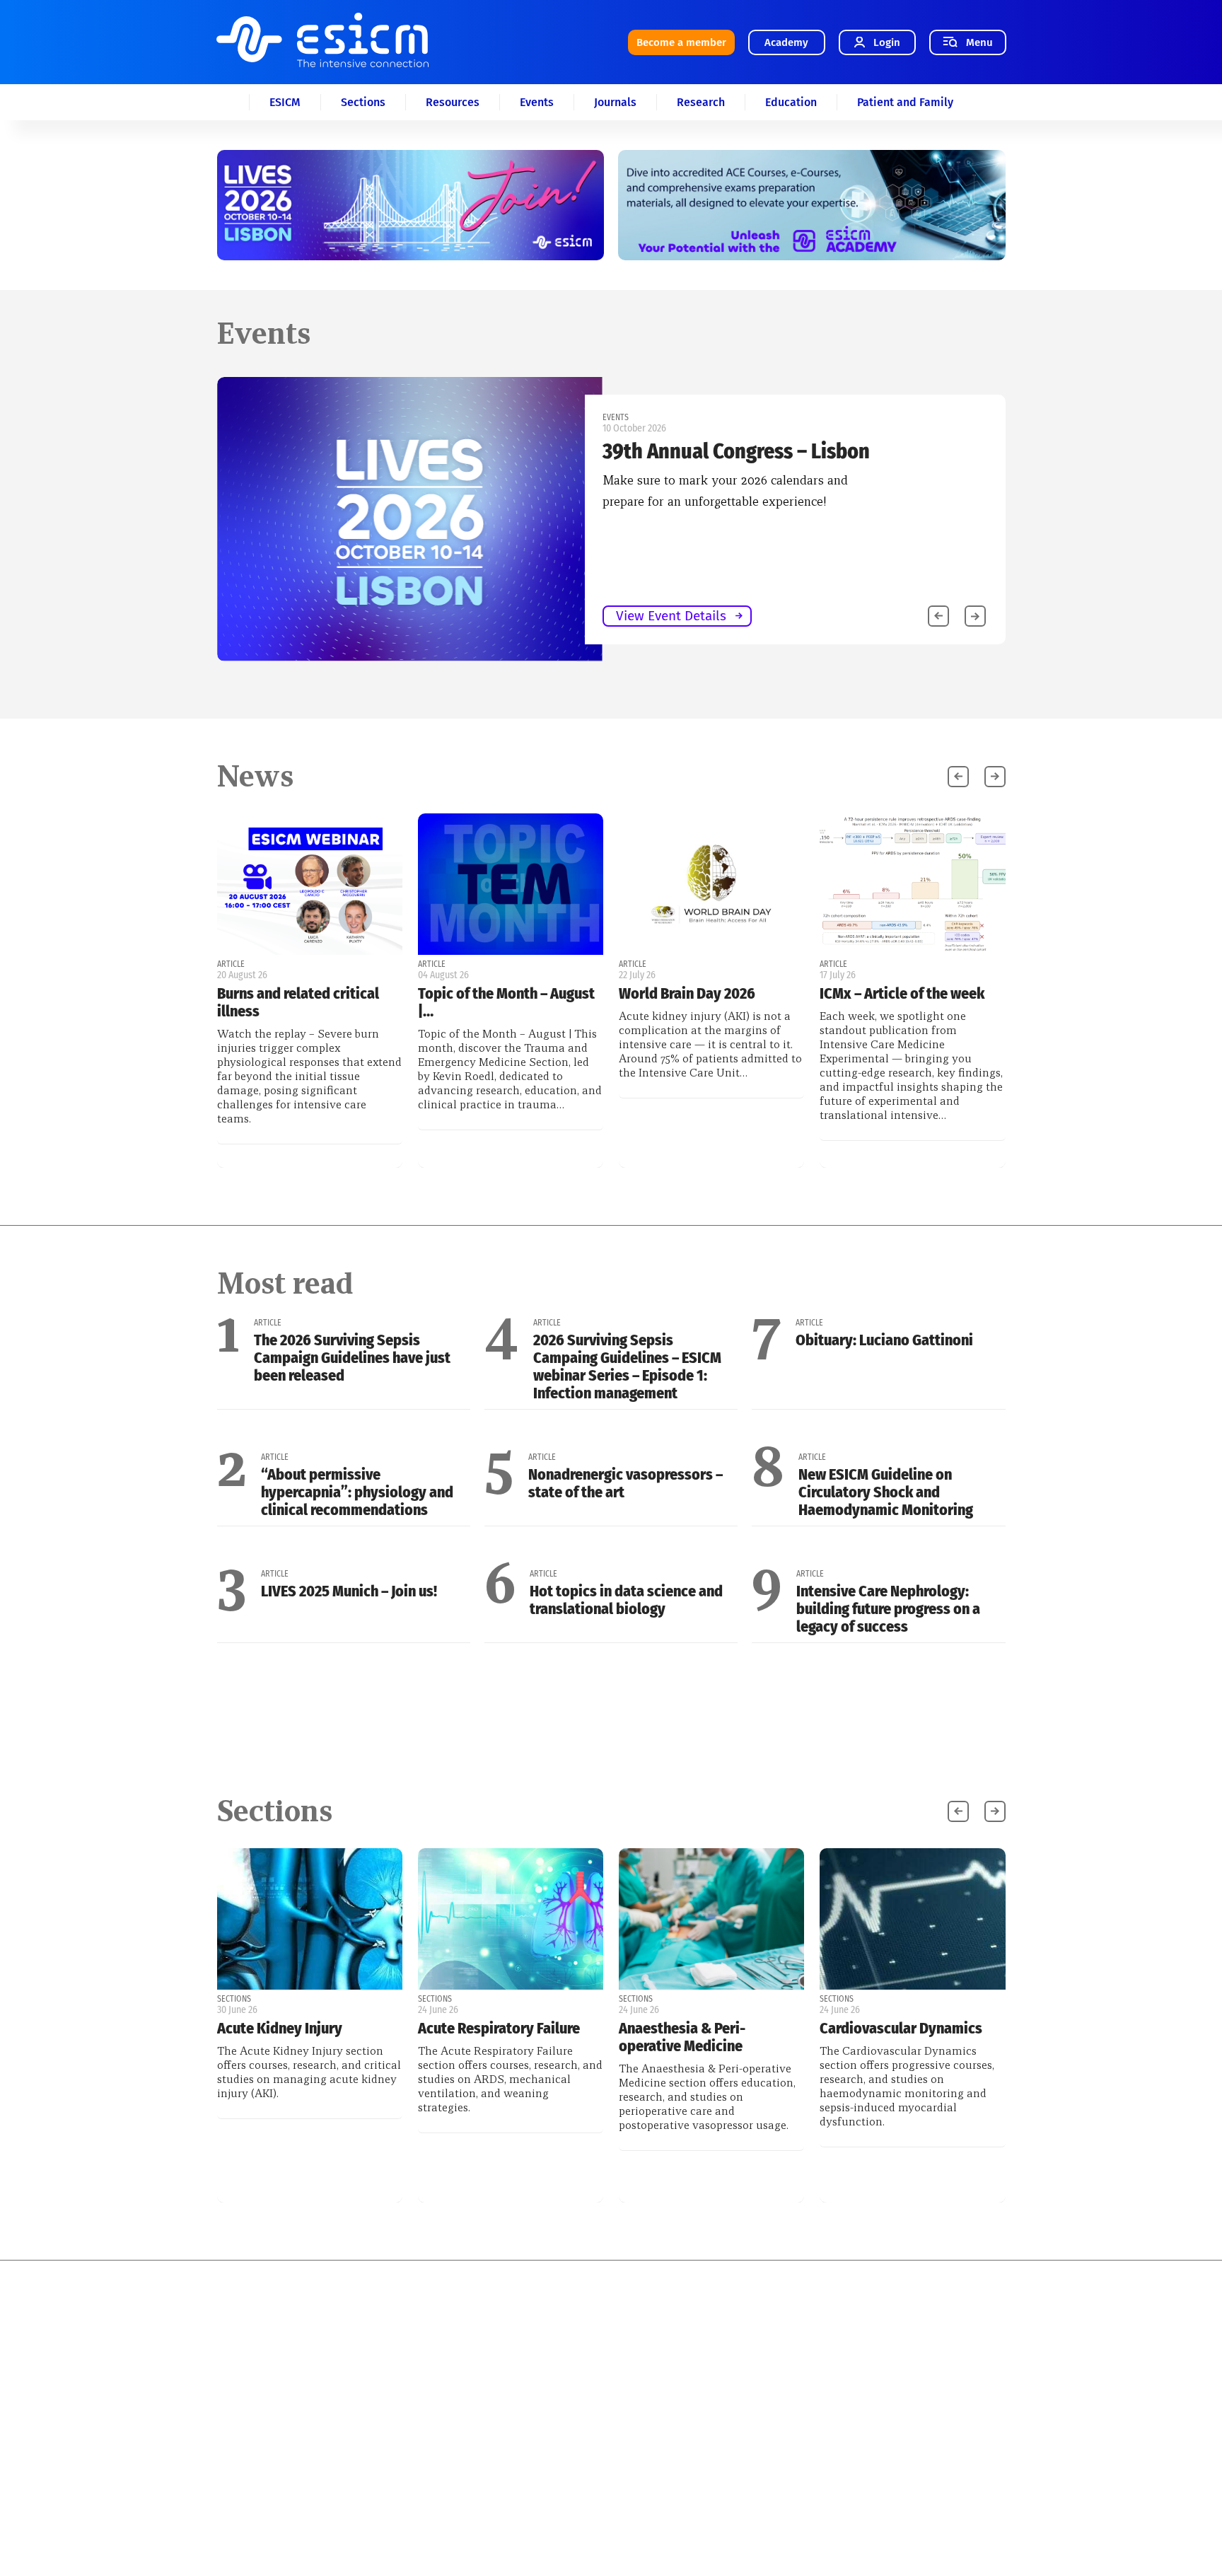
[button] (975, 616)
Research (701, 102)
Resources (453, 102)
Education (791, 102)
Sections (363, 102)
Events (537, 102)
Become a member (681, 42)
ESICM (285, 102)
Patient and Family (905, 102)
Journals (615, 102)
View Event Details (671, 616)
